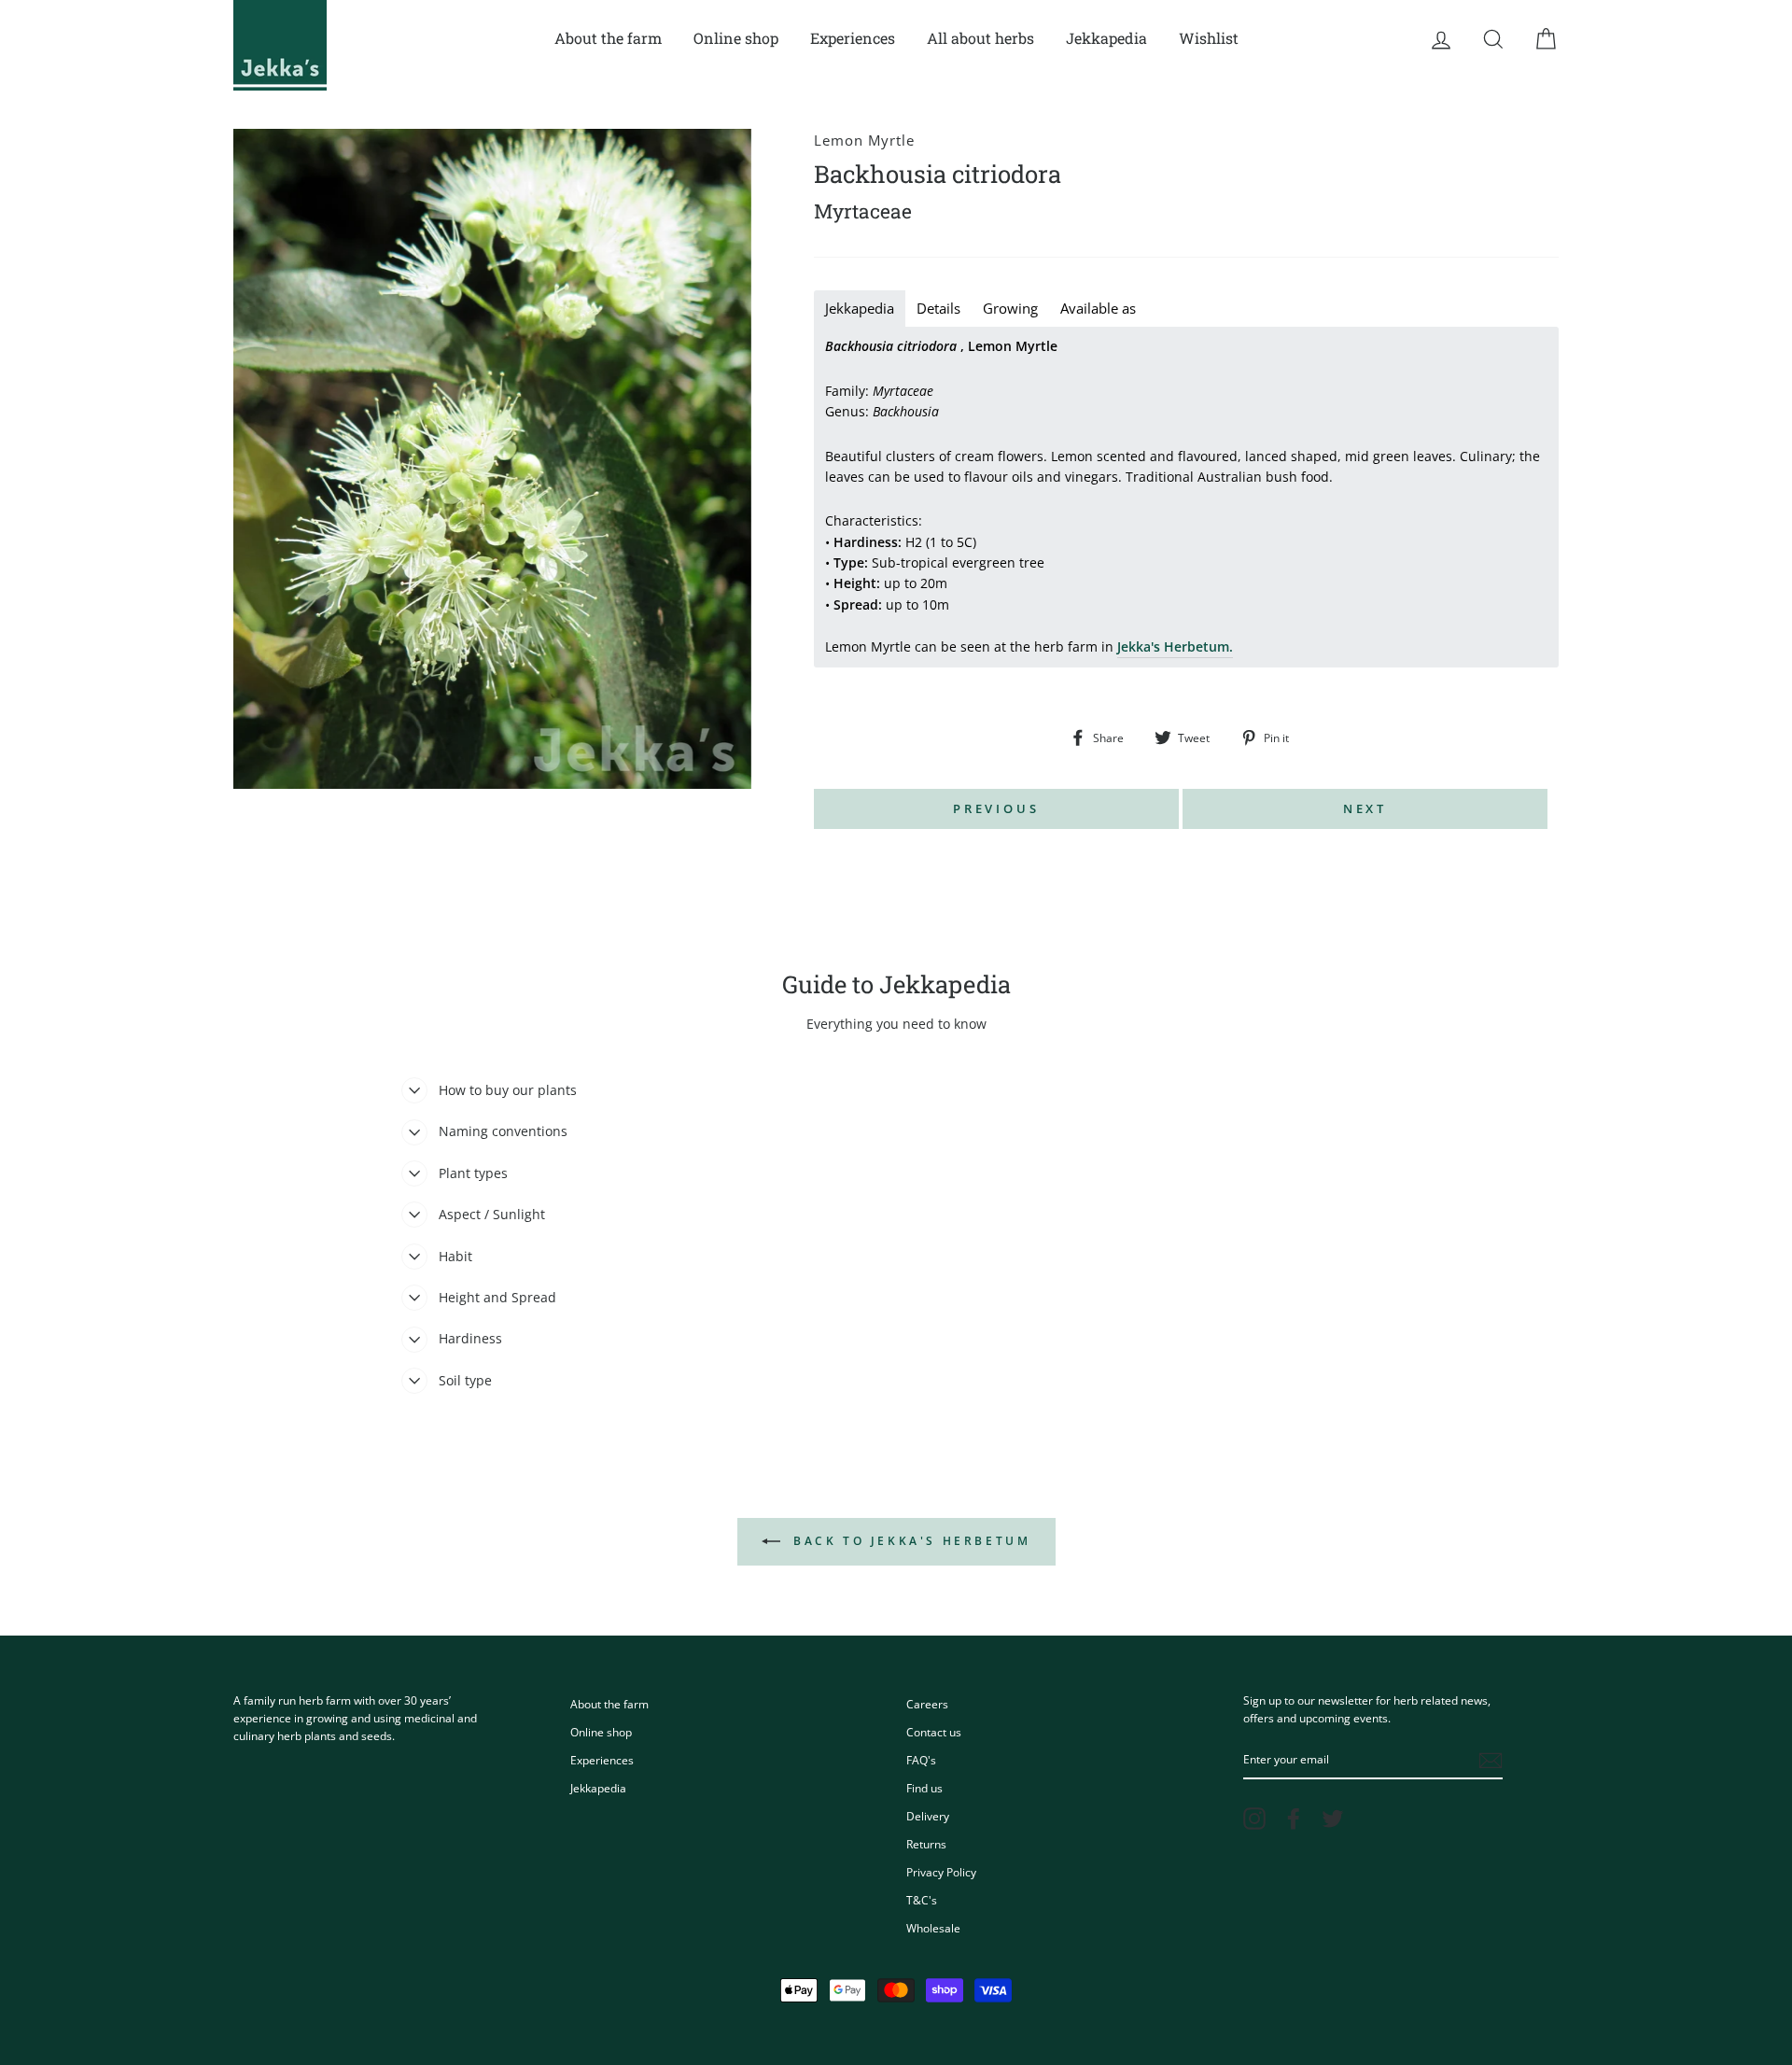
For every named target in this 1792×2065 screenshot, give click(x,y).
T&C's (922, 1900)
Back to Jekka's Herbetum (910, 1541)
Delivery (928, 1816)
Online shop (736, 38)
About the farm (608, 38)
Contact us (934, 1732)
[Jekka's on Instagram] (1254, 1819)
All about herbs (980, 38)
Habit (455, 1256)
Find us (924, 1788)
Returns (926, 1844)
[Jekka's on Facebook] (1294, 1819)
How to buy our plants (508, 1090)
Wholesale (933, 1928)
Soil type (465, 1380)
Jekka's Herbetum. (1175, 646)
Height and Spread (497, 1297)
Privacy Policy (941, 1872)
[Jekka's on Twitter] (1333, 1819)
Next (1365, 808)
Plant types (473, 1173)
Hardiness (470, 1338)
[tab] (860, 309)
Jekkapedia (1106, 38)
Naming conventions (503, 1131)
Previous (996, 808)
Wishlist (1209, 38)
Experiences (853, 38)
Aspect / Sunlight (492, 1214)
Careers (927, 1704)
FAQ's (921, 1760)
